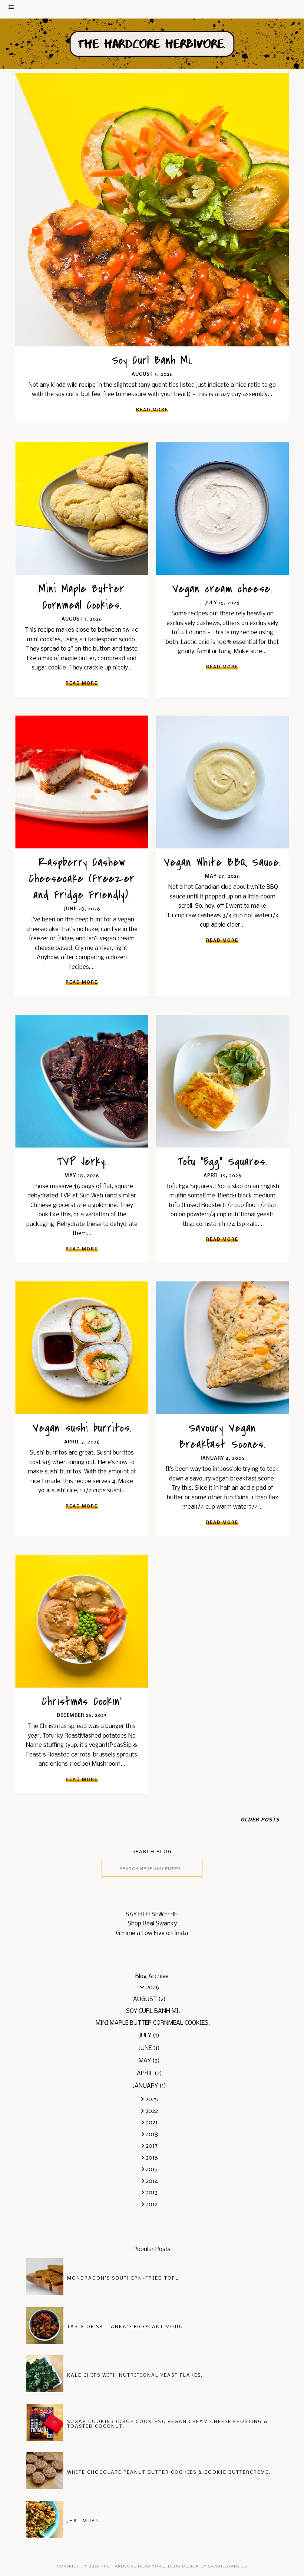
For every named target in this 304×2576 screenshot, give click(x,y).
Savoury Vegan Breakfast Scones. (222, 1436)
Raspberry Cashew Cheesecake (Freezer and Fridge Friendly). (82, 878)
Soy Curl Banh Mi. (152, 360)
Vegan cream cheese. (222, 589)
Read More (152, 410)
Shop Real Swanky (152, 1924)
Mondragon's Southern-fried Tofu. (124, 2278)
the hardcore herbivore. (133, 2566)
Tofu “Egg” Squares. (222, 1161)
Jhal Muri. (83, 2521)
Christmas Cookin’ (82, 1701)
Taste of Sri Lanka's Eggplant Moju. (125, 2327)
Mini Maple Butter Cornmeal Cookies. (82, 597)
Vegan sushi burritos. (82, 1428)
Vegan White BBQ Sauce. (222, 862)
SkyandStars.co (227, 2566)
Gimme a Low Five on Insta (152, 1933)
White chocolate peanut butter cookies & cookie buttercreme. (169, 2472)
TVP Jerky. (82, 1161)
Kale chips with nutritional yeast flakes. (135, 2375)
